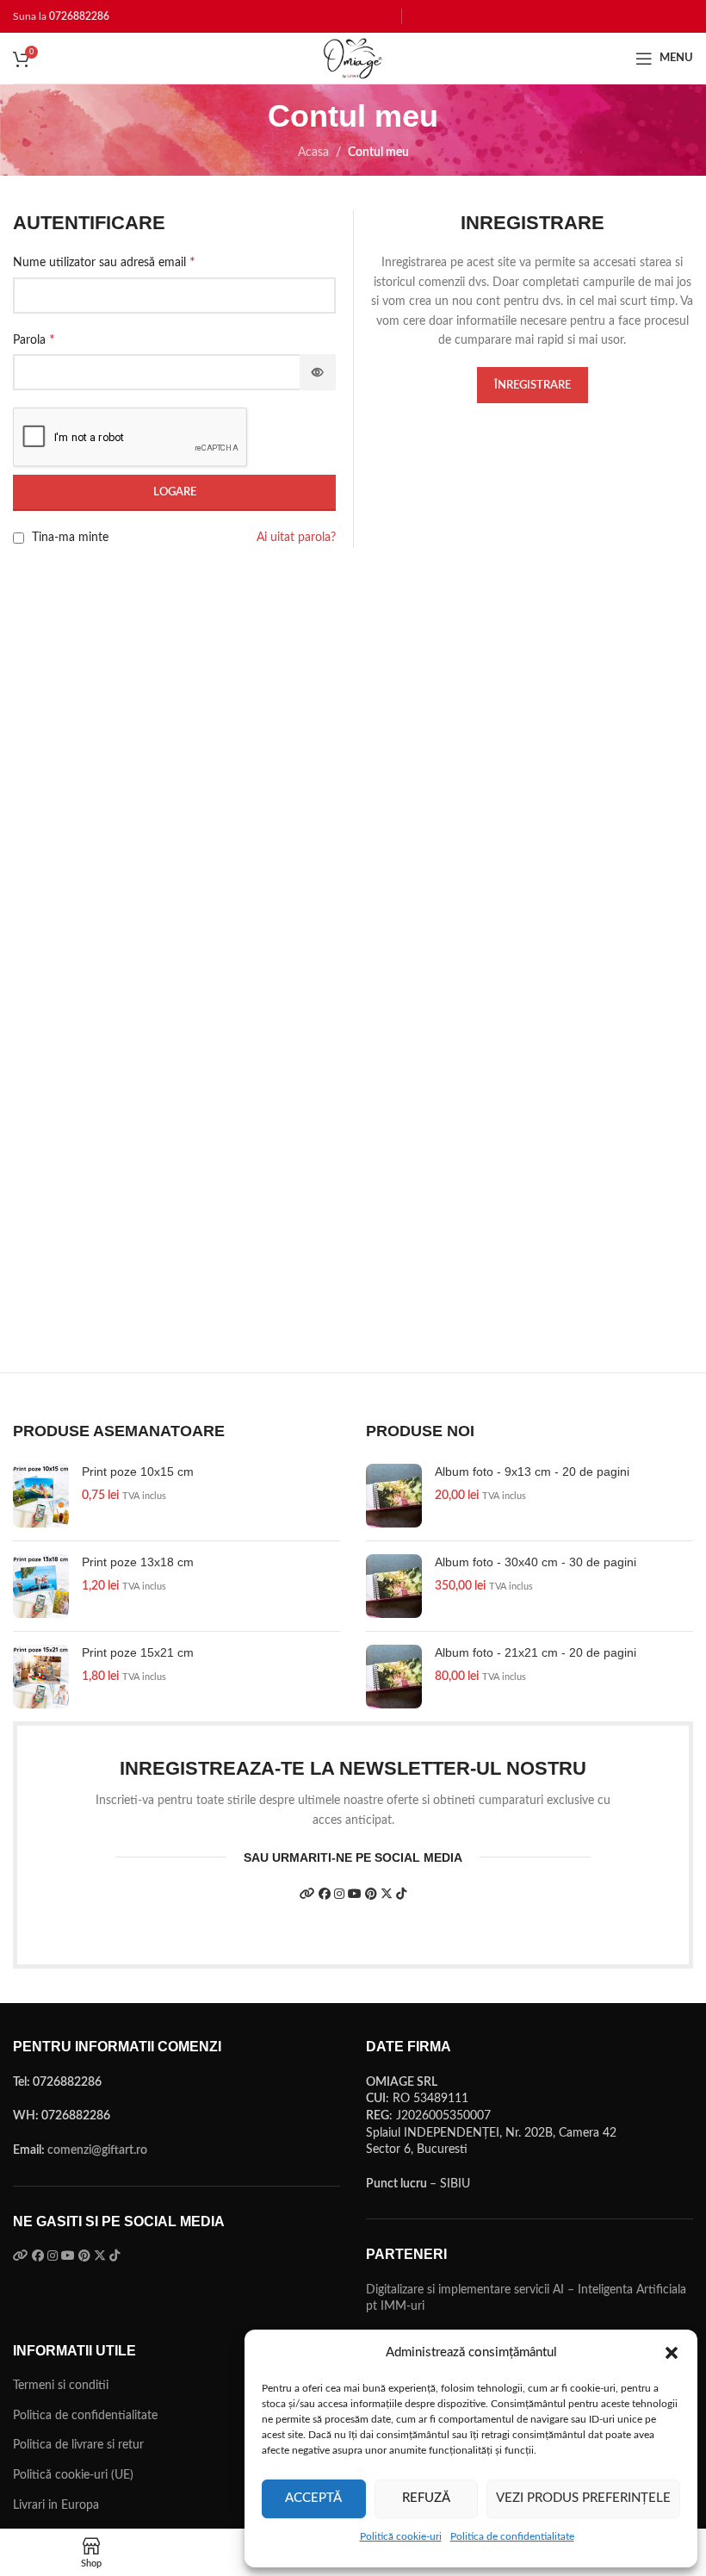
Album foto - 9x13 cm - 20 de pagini (532, 1472)
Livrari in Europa (56, 2505)
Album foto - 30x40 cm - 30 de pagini (536, 1562)
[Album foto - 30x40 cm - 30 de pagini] (394, 1586)
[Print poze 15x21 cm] (41, 1677)
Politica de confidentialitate (512, 2536)
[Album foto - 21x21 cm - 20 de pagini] (394, 1677)
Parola (34, 339)
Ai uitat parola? (296, 538)
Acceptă (313, 2498)
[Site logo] (353, 58)
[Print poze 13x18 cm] (41, 1586)
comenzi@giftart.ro (97, 2150)
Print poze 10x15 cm (138, 1472)
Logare (175, 492)
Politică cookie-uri (401, 2536)
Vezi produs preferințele (583, 2498)
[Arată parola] (318, 372)
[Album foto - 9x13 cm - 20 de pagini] (394, 1496)
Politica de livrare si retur (78, 2445)
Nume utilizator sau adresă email (104, 262)
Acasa (313, 152)
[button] (672, 2353)
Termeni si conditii (61, 2386)
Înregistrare (533, 386)
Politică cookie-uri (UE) (73, 2475)
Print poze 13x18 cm (138, 1562)
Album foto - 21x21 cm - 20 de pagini (536, 1652)
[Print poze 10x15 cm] (41, 1496)
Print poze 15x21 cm (138, 1652)
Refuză (426, 2498)
